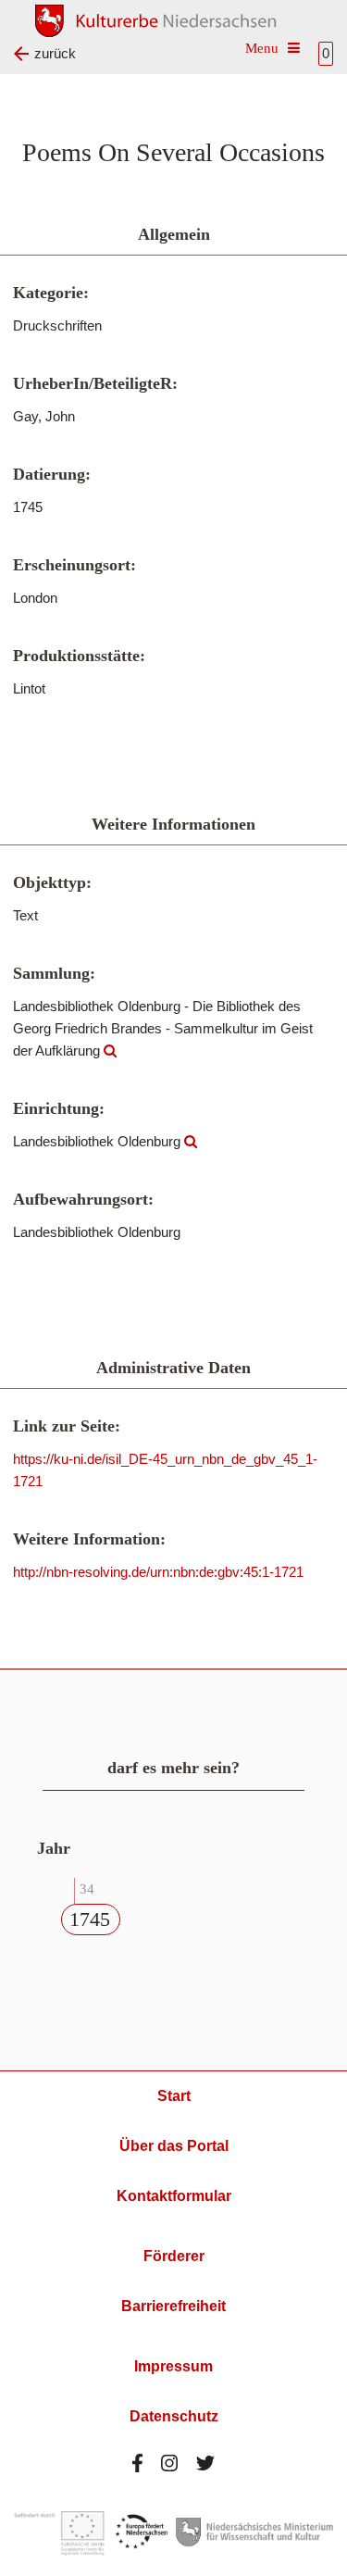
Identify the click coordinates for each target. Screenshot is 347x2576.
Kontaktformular (174, 2196)
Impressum (173, 2366)
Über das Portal (174, 2146)
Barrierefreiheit (173, 2306)
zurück (55, 53)
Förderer (174, 2256)
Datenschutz (174, 2416)
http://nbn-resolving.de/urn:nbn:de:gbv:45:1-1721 (158, 1572)
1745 (90, 1919)
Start (174, 2096)
